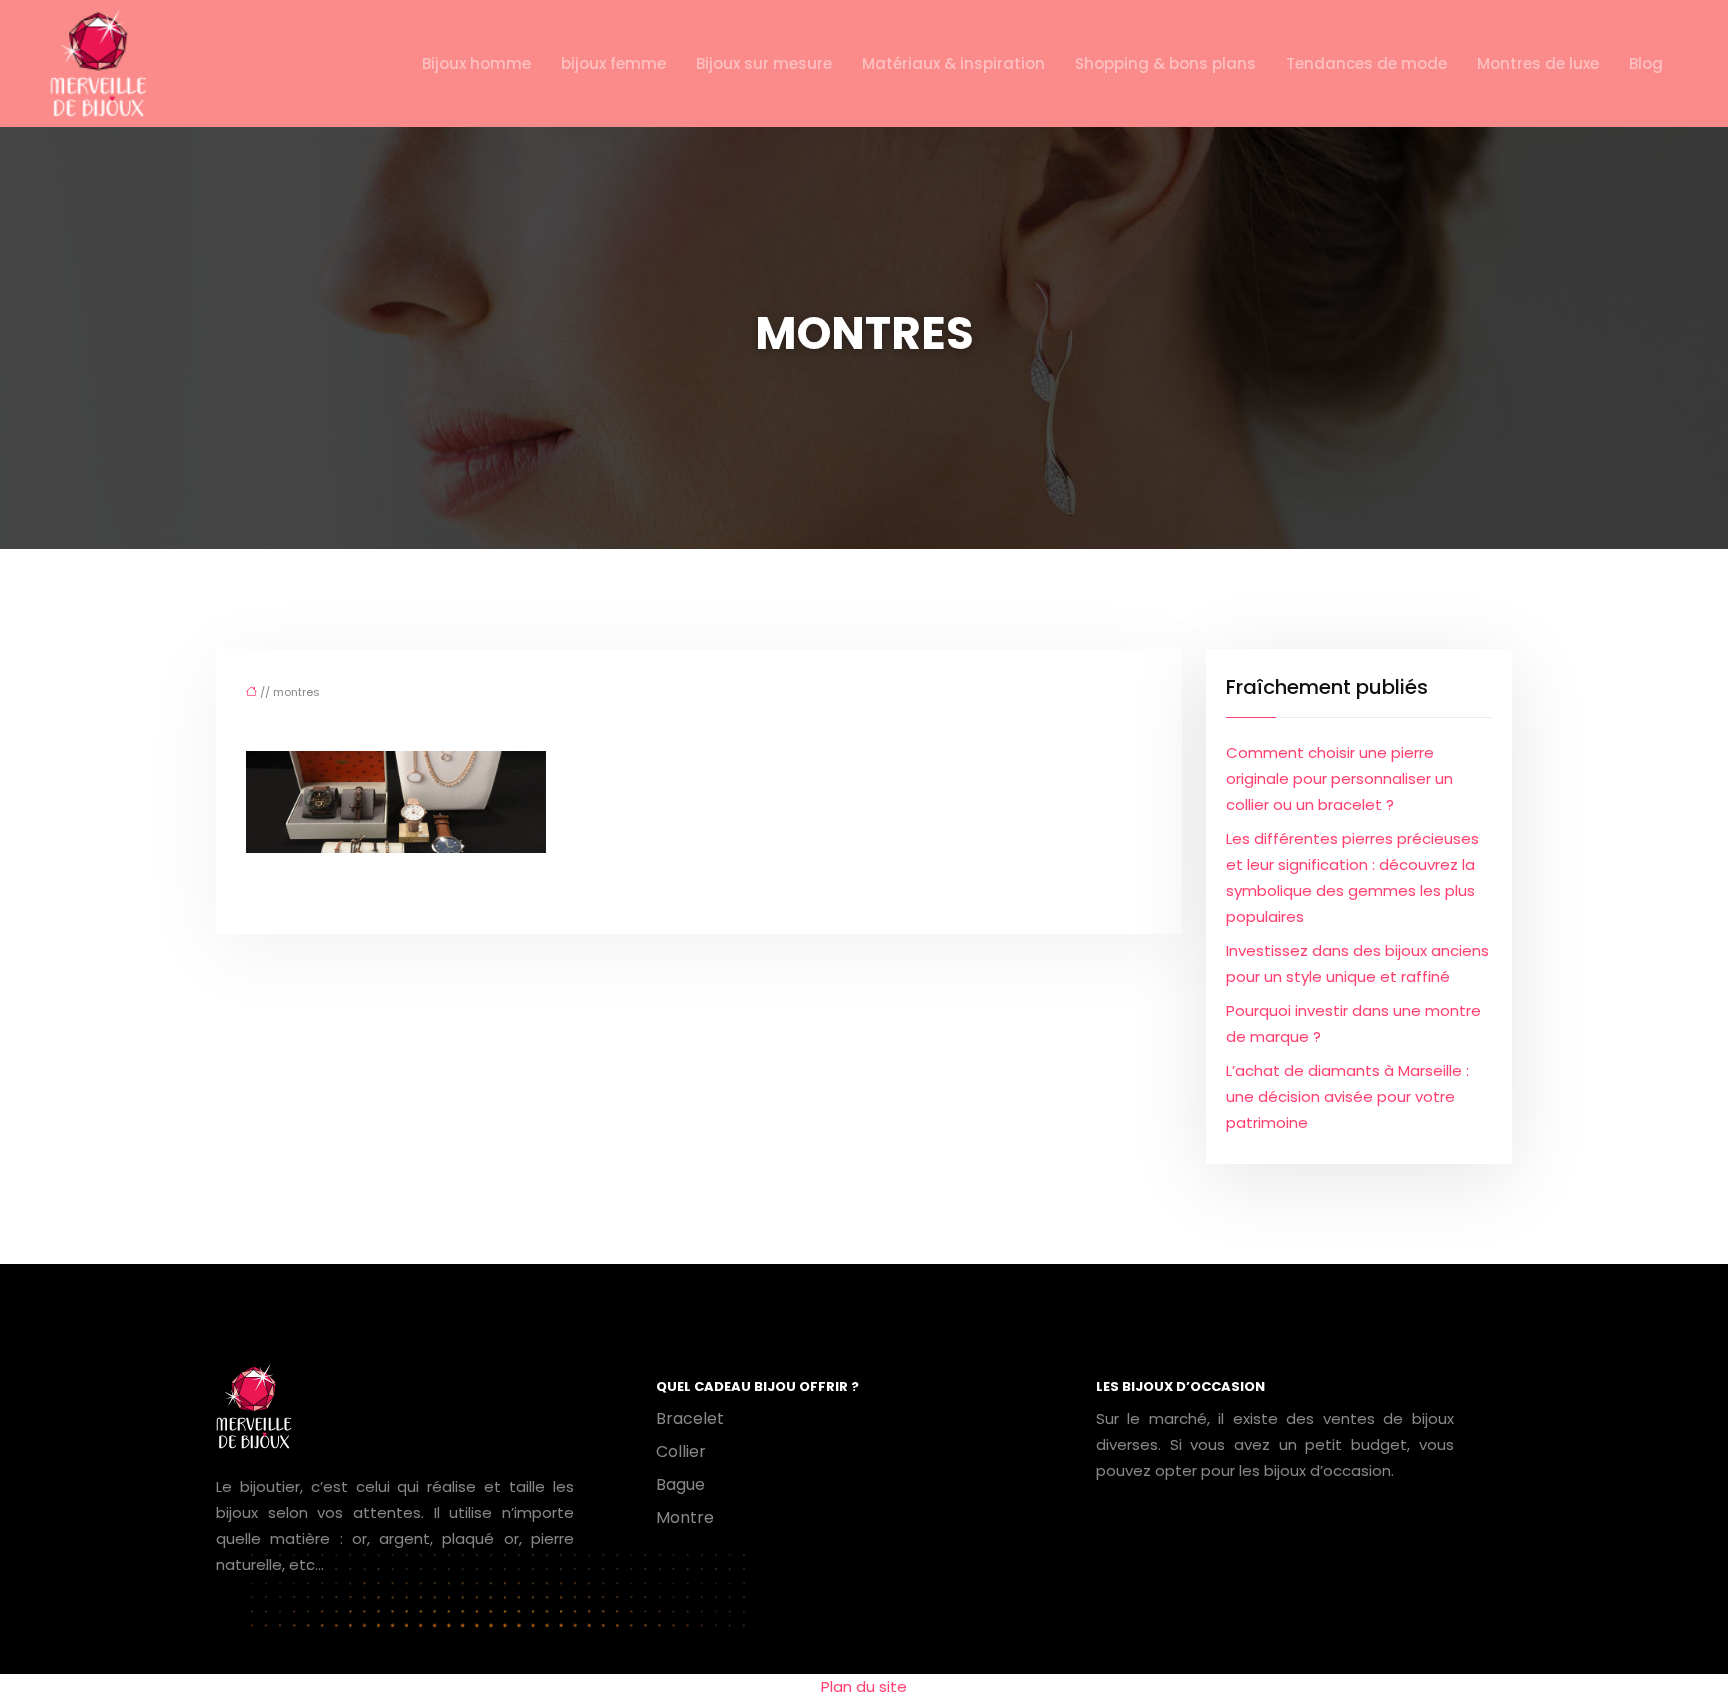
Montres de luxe (1538, 63)
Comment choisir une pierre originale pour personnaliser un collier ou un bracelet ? (1339, 778)
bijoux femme (613, 63)
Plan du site (864, 1686)
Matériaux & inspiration (953, 63)
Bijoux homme (476, 63)
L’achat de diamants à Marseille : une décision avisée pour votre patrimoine (1347, 1096)
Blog (1646, 63)
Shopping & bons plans (1165, 63)
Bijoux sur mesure (764, 63)
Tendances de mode (1366, 63)
